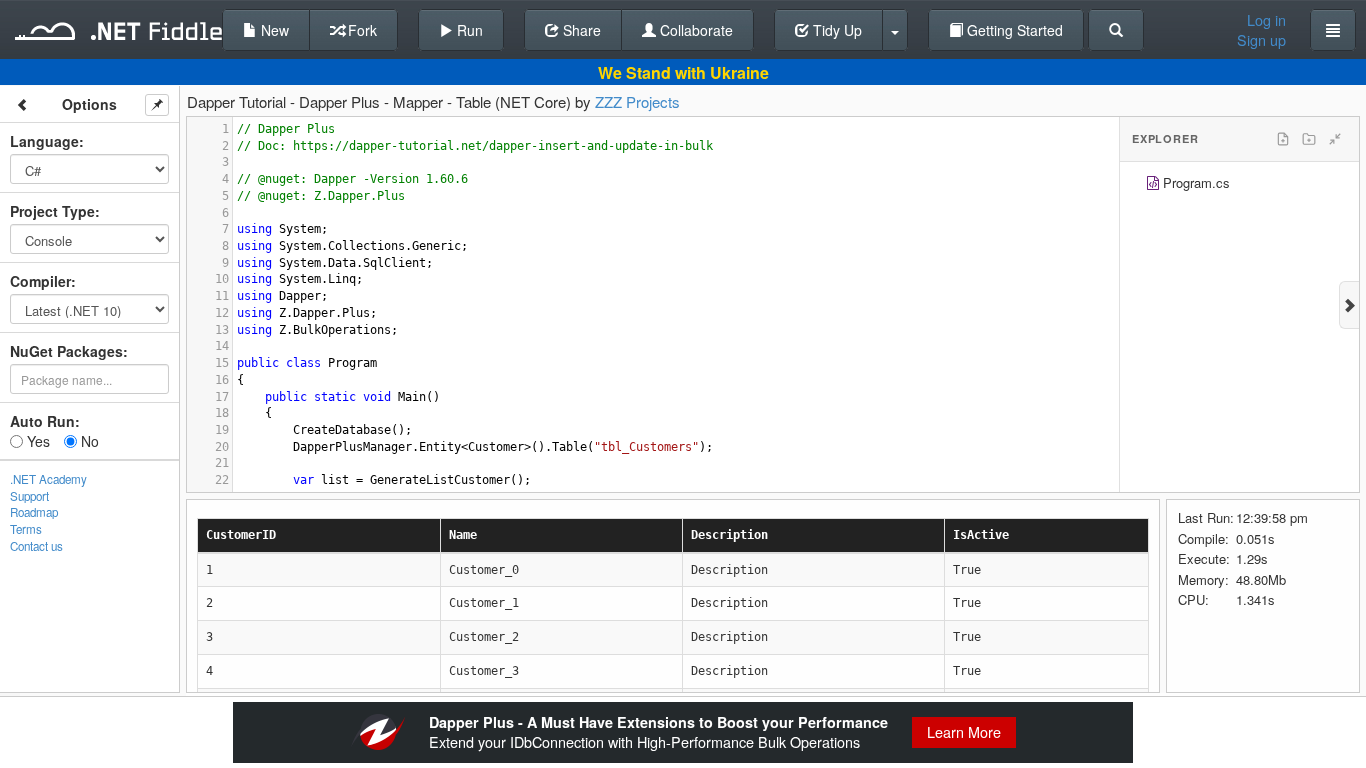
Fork (360, 30)
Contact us (36, 546)
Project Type (52, 211)
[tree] (1239, 185)
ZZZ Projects (637, 101)
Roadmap (34, 512)
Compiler (40, 281)
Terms (26, 529)
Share (580, 30)
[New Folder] (1309, 139)
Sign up (1261, 40)
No (88, 441)
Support (29, 496)
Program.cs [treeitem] (1196, 182)
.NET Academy (48, 479)
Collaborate (694, 30)
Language (44, 141)
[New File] (1283, 139)
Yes (36, 441)
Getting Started (1013, 30)
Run (468, 30)
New (273, 30)
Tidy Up (835, 30)
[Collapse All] (1335, 139)
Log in (1266, 20)
